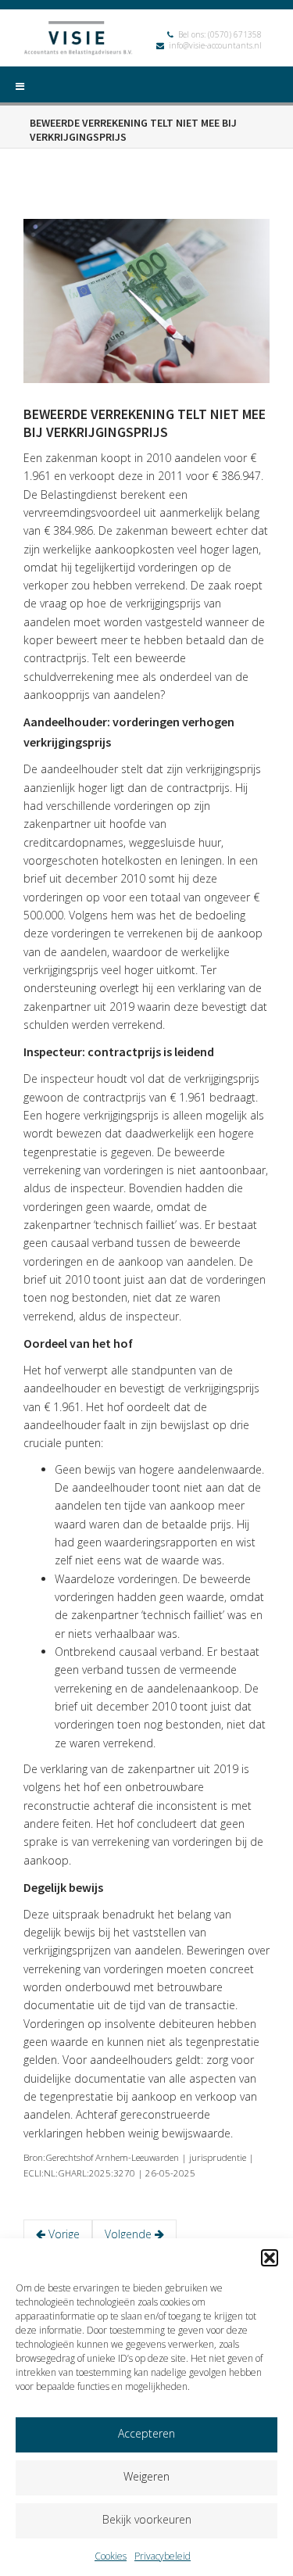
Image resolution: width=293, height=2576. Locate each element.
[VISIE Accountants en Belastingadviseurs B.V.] (78, 40)
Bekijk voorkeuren (147, 2519)
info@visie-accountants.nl (215, 45)
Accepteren (146, 2433)
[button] (270, 2258)
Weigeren (146, 2476)
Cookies (111, 2556)
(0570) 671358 (235, 34)
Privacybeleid (163, 2556)
